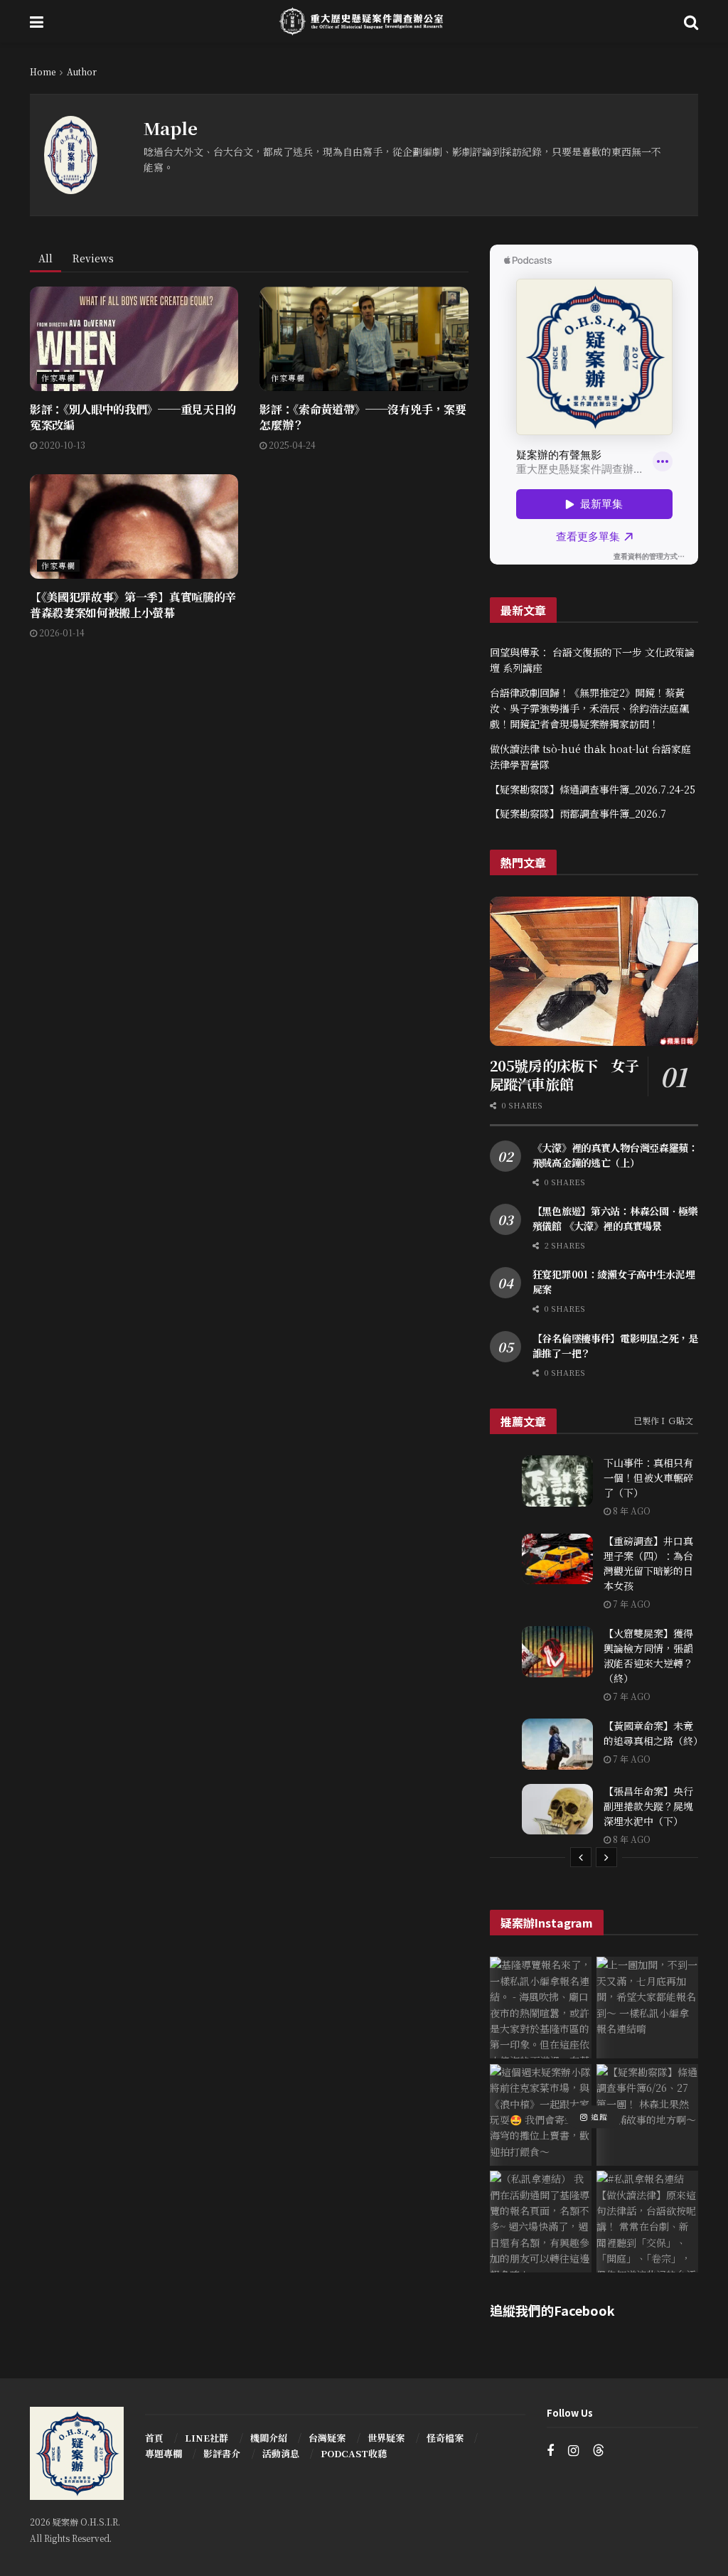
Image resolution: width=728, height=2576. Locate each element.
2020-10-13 (61, 445)
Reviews (93, 258)
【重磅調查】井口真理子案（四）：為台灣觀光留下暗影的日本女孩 (648, 1563)
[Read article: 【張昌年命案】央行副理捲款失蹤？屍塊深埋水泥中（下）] (557, 1810)
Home (43, 71)
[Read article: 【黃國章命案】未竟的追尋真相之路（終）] (557, 1744)
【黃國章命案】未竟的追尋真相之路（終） (653, 1733)
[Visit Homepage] (364, 21)
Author (82, 71)
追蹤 (598, 2117)
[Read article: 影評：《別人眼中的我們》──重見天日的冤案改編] (134, 339)
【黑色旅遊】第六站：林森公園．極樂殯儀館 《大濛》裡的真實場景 (615, 1218)
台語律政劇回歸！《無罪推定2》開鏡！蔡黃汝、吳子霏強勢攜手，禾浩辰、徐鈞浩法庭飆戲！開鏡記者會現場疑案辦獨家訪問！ (589, 709)
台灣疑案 (327, 2438)
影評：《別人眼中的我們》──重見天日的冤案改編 (133, 417)
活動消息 (281, 2453)
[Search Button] (691, 21)
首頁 (154, 2438)
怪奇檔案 (445, 2438)
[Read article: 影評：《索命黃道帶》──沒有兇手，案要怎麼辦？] (364, 339)
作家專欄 (58, 378)
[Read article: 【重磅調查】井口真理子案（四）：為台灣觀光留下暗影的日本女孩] (557, 1559)
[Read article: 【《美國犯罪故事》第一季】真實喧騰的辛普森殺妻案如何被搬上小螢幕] (134, 527)
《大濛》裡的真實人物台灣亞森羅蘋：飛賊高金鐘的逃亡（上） (615, 1155)
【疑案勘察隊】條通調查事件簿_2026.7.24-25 (593, 789)
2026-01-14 (61, 632)
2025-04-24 (291, 445)
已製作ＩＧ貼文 (663, 1420)
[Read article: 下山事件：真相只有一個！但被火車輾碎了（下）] (557, 1481)
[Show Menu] (37, 21)
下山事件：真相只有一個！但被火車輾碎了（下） (648, 1477)
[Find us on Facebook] (550, 2451)
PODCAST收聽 (354, 2453)
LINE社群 (207, 2438)
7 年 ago (631, 1604)
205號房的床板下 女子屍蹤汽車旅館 (564, 1075)
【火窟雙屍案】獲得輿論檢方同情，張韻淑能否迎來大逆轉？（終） (648, 1656)
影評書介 (222, 2453)
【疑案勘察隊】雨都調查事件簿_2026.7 (578, 813)
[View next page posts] (606, 1857)
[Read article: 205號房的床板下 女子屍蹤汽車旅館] (594, 971)
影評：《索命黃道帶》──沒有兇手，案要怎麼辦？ (363, 417)
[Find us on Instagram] (573, 2451)
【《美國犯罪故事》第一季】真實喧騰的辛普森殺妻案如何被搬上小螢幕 (133, 605)
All (45, 258)
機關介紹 (269, 2438)
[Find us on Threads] (599, 2451)
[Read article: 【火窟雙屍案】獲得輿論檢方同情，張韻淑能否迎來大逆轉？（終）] (557, 1652)
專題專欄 (164, 2453)
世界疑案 (386, 2438)
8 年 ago (631, 1511)
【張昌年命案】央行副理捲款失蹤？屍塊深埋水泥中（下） (648, 1806)
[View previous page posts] (581, 1857)
